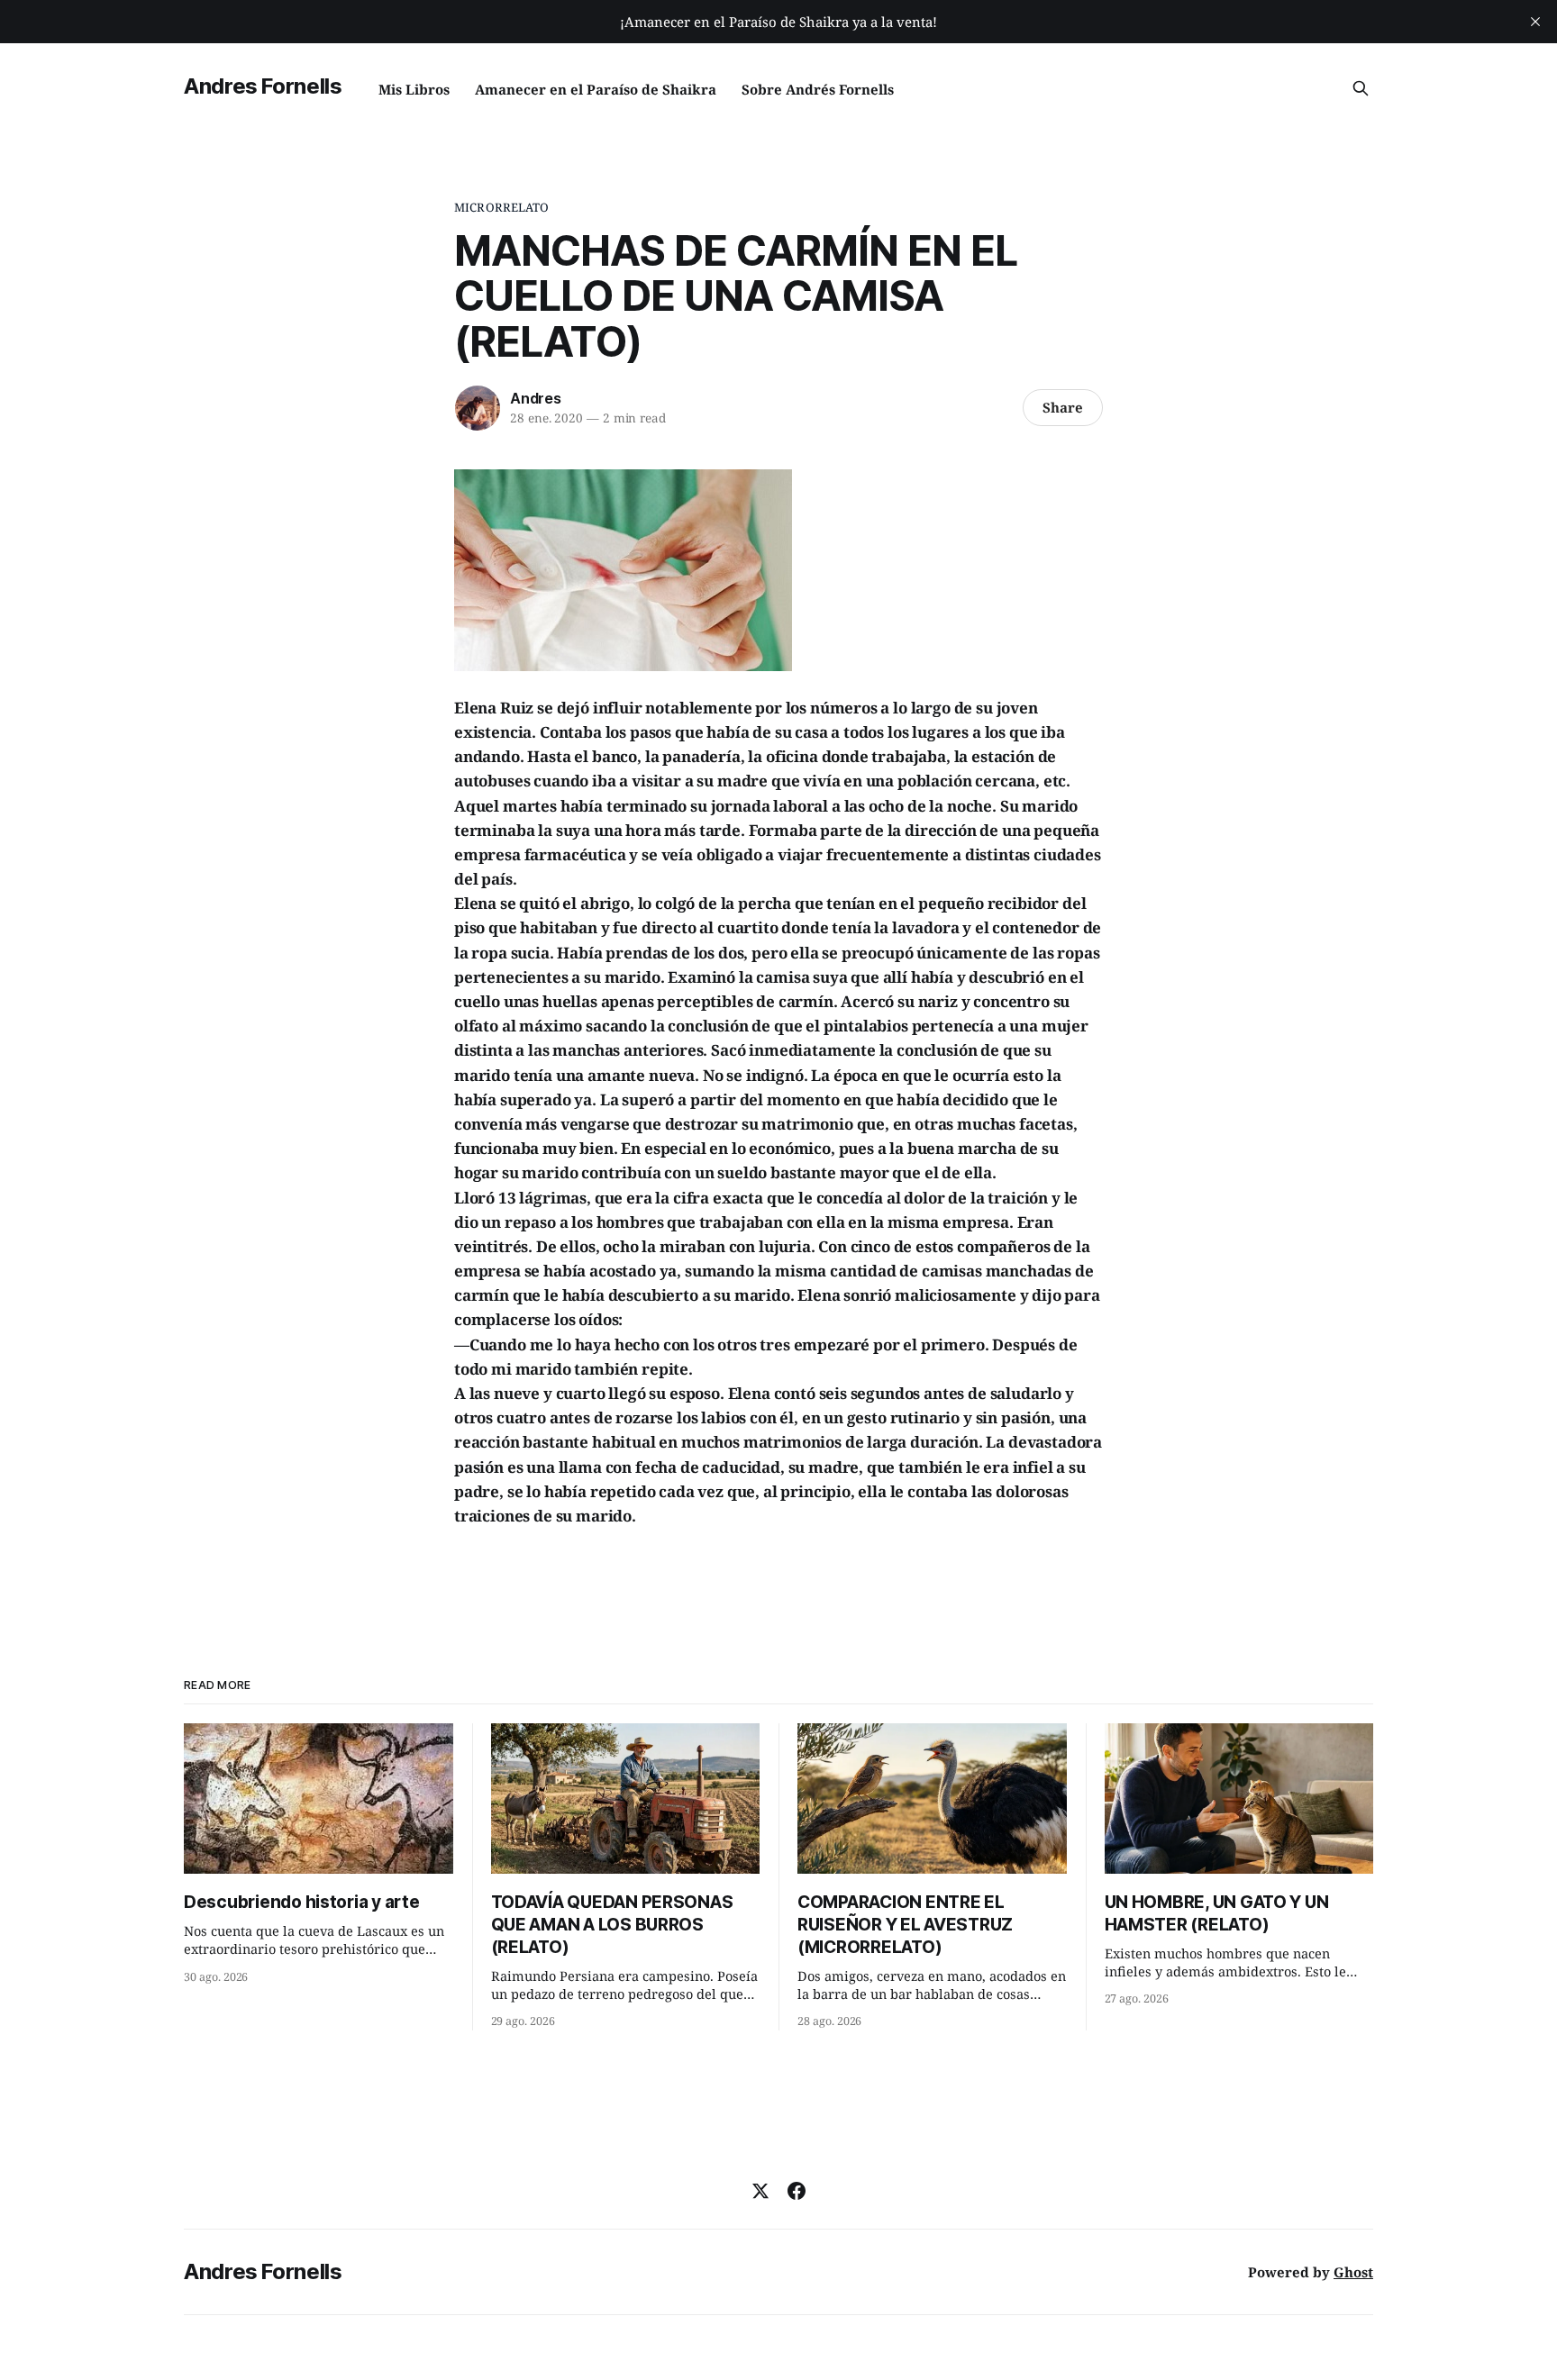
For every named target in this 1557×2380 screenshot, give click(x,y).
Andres (536, 398)
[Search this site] (1361, 88)
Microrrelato (502, 207)
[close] (1535, 22)
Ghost (1353, 2272)
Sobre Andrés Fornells (818, 89)
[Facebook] (797, 2191)
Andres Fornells (263, 86)
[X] (760, 2191)
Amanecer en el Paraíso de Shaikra (596, 89)
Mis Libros (414, 89)
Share (1063, 407)
